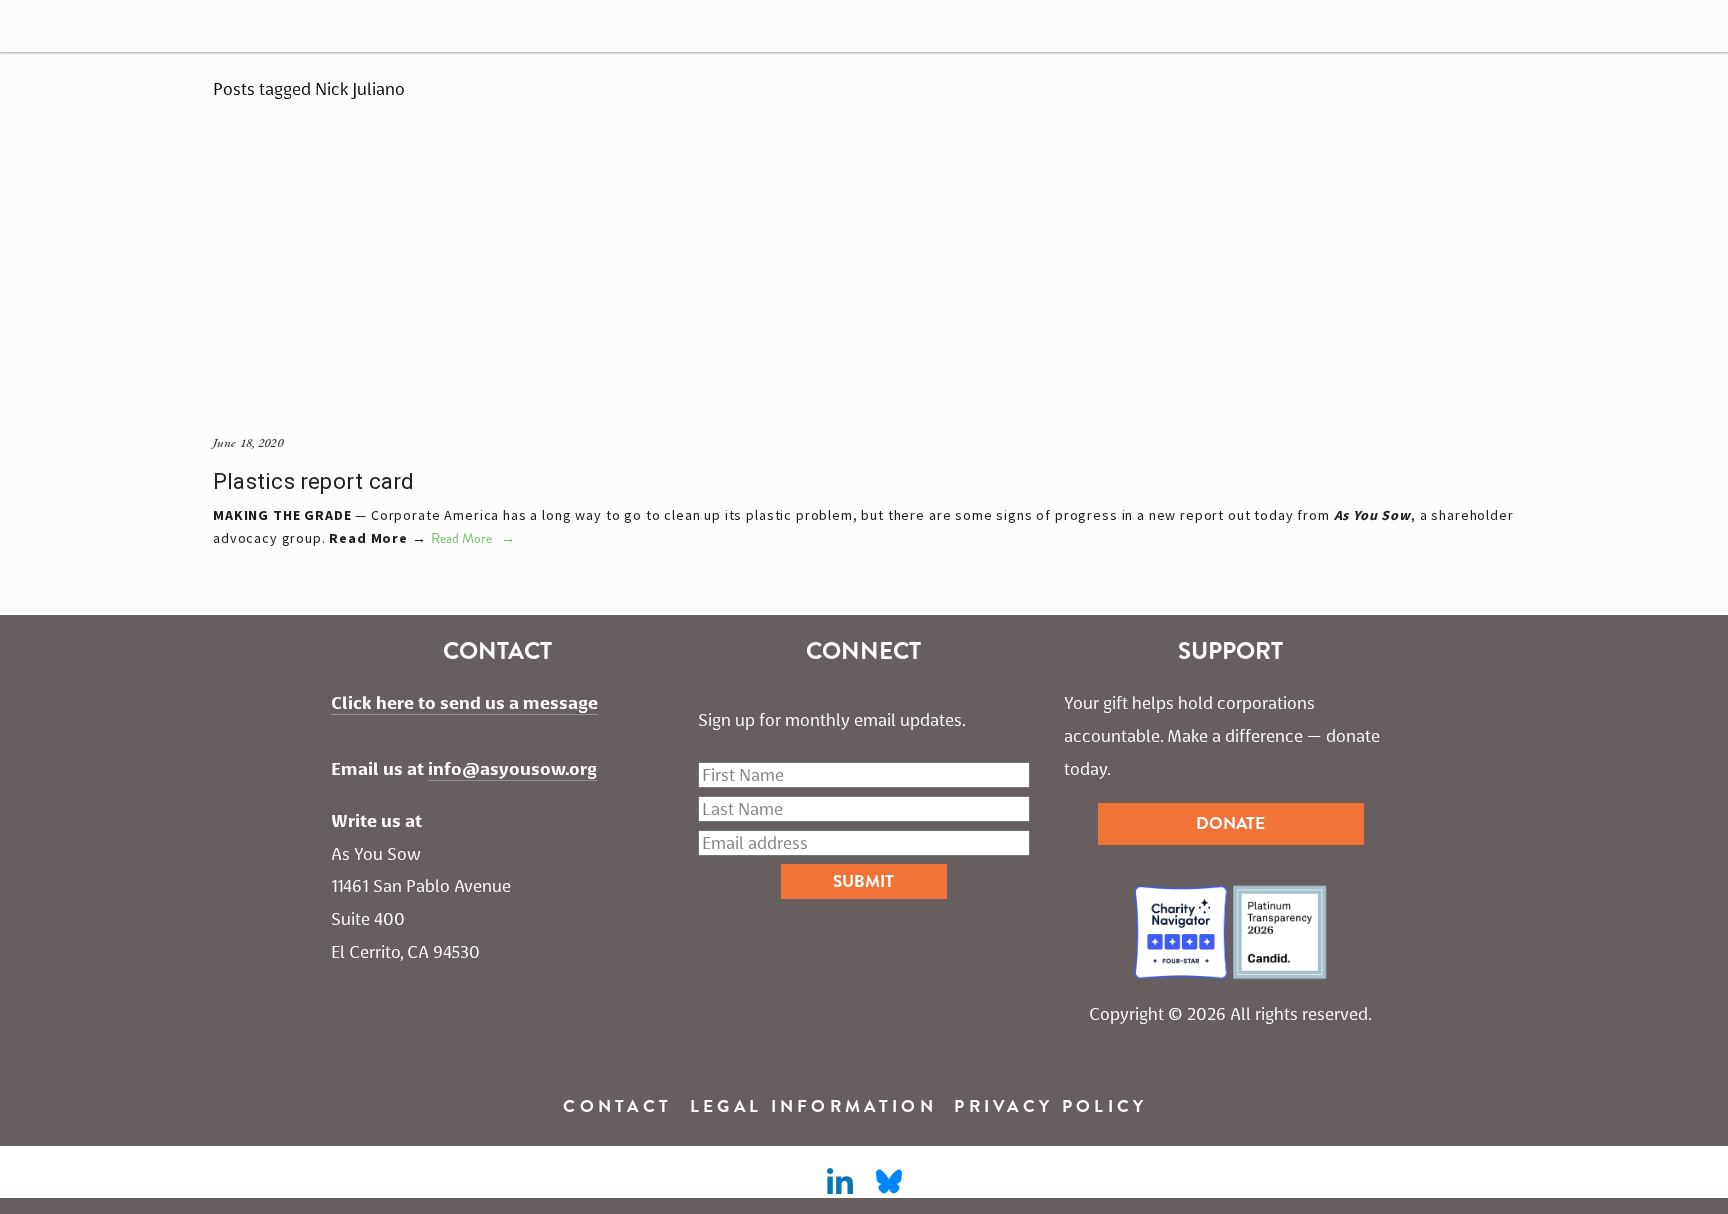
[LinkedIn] (839, 1182)
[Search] (88, 26)
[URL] (889, 1182)
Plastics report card (313, 481)
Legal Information (813, 1106)
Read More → (377, 538)
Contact (617, 1106)
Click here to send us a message (464, 703)
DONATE (1230, 823)
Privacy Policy (1050, 1106)
